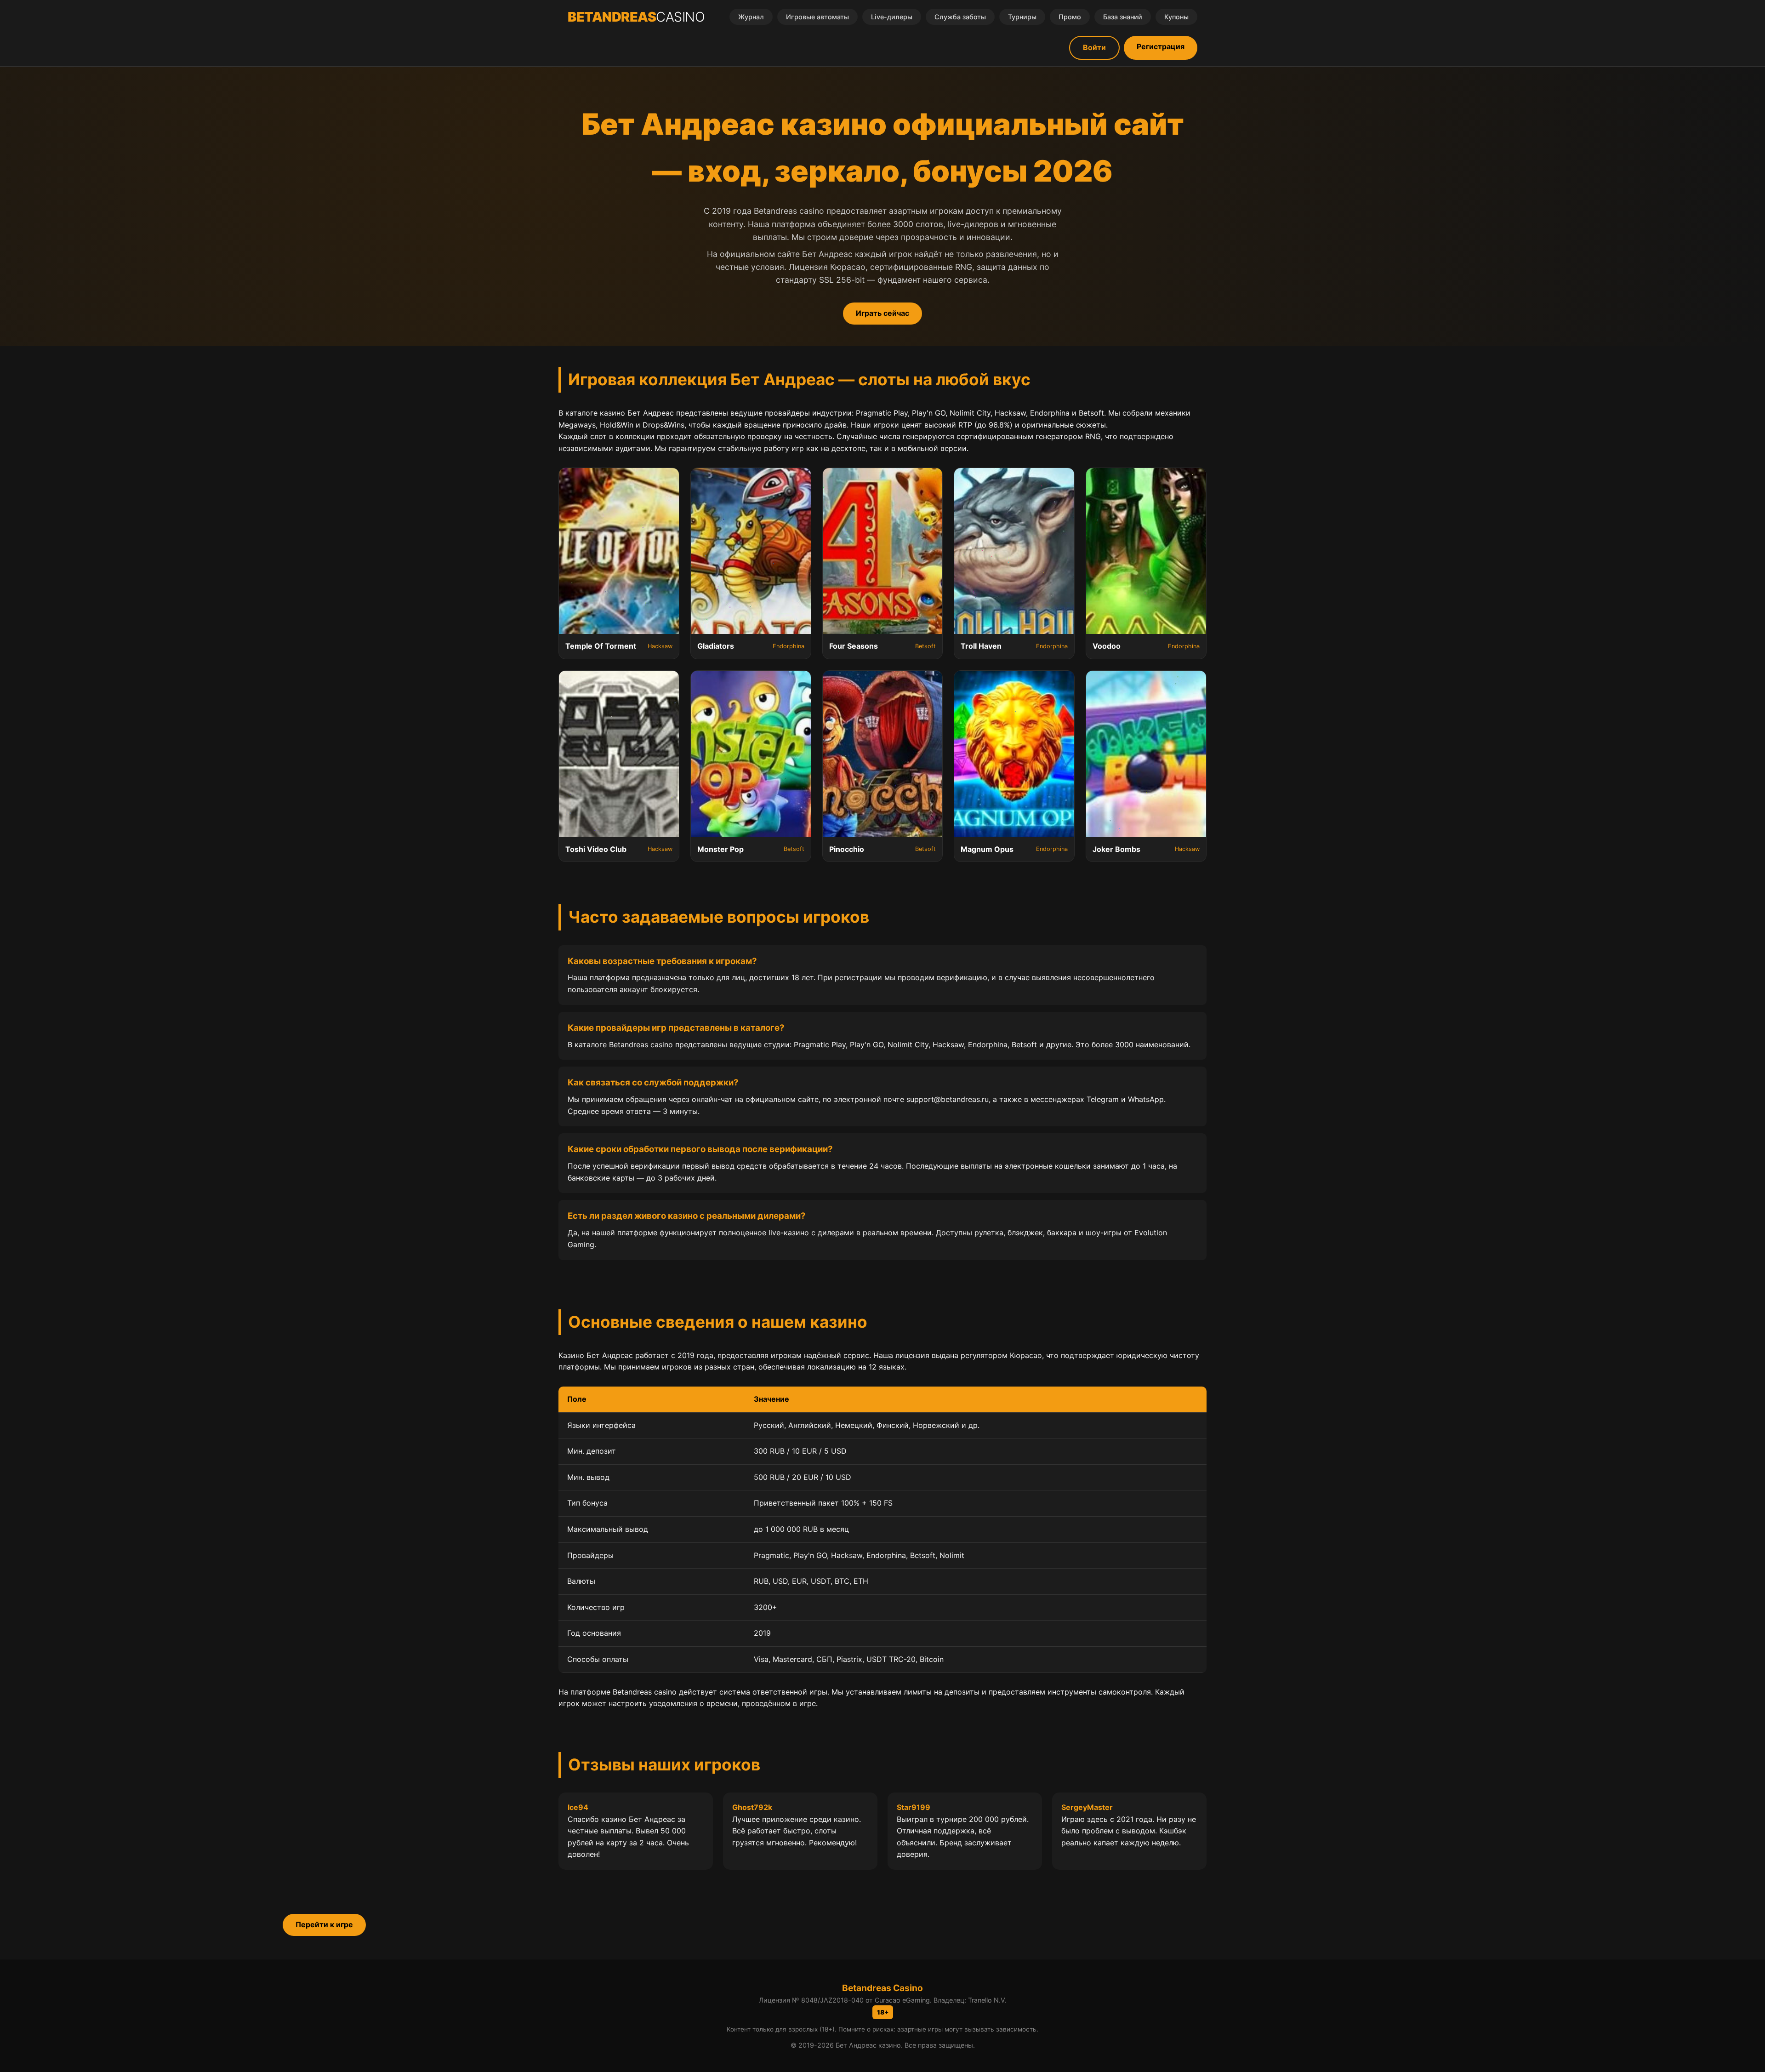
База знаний (1123, 17)
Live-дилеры (892, 17)
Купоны (1176, 17)
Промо (1070, 17)
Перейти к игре (324, 1924)
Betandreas (636, 17)
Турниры (1022, 17)
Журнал (751, 17)
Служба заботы (960, 17)
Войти (1094, 47)
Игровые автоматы (817, 17)
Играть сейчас (882, 313)
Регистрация (1161, 46)
